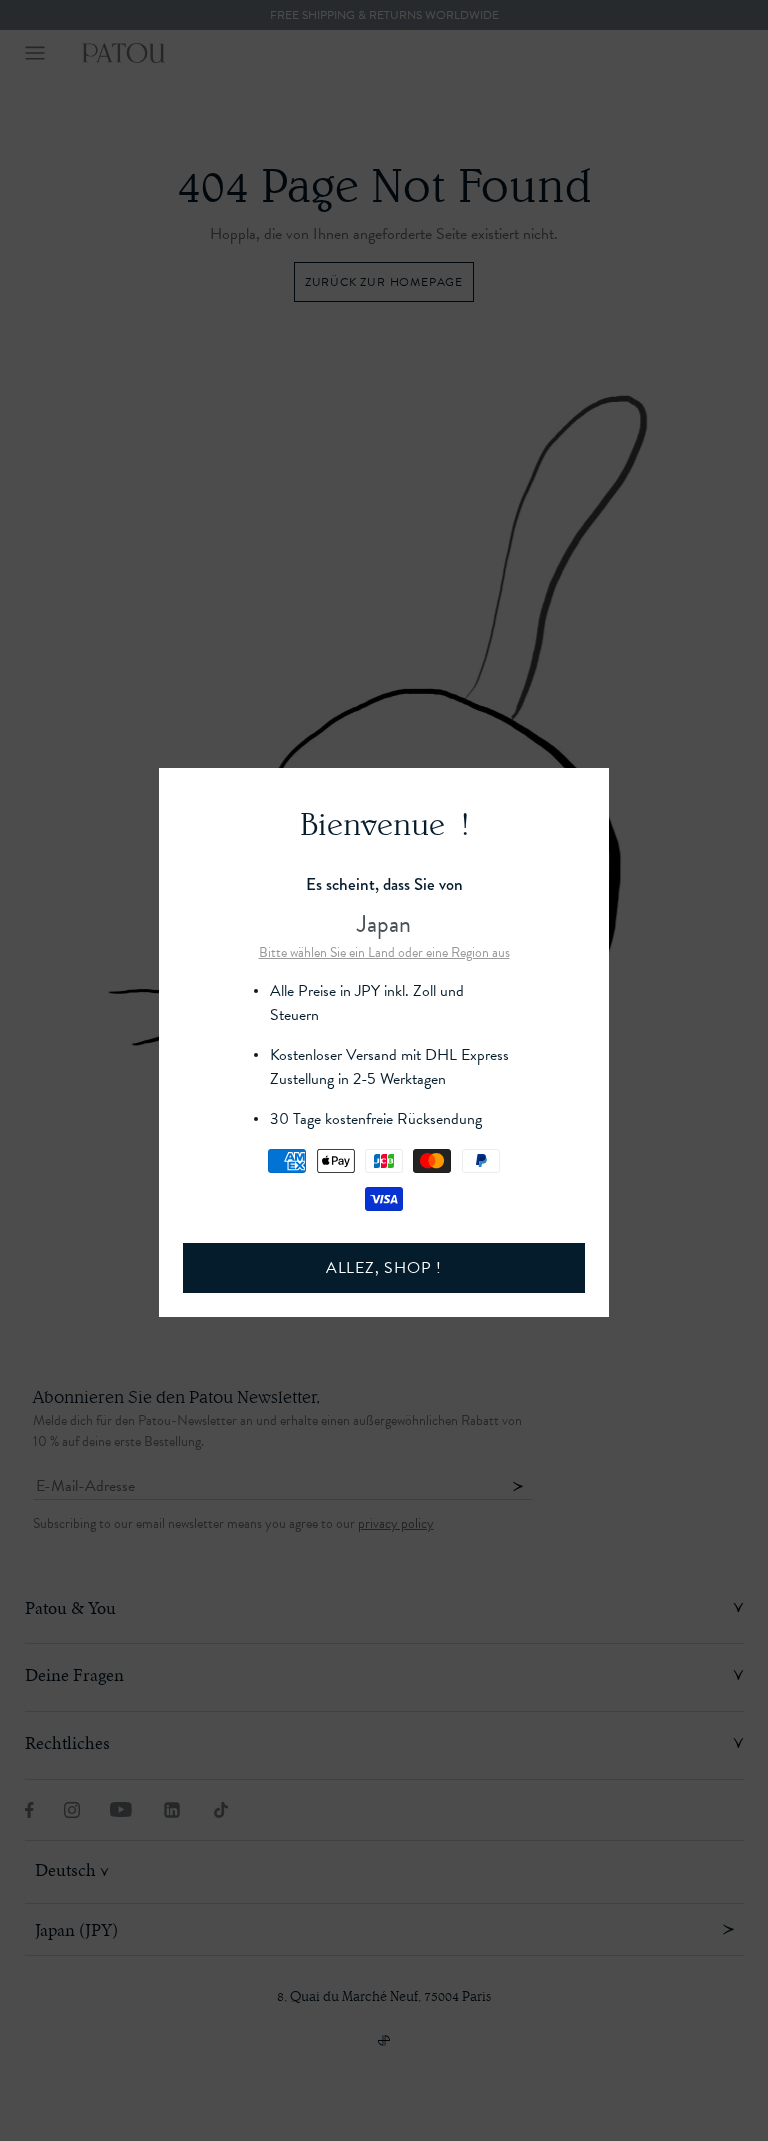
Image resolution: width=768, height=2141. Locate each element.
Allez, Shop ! (384, 1268)
